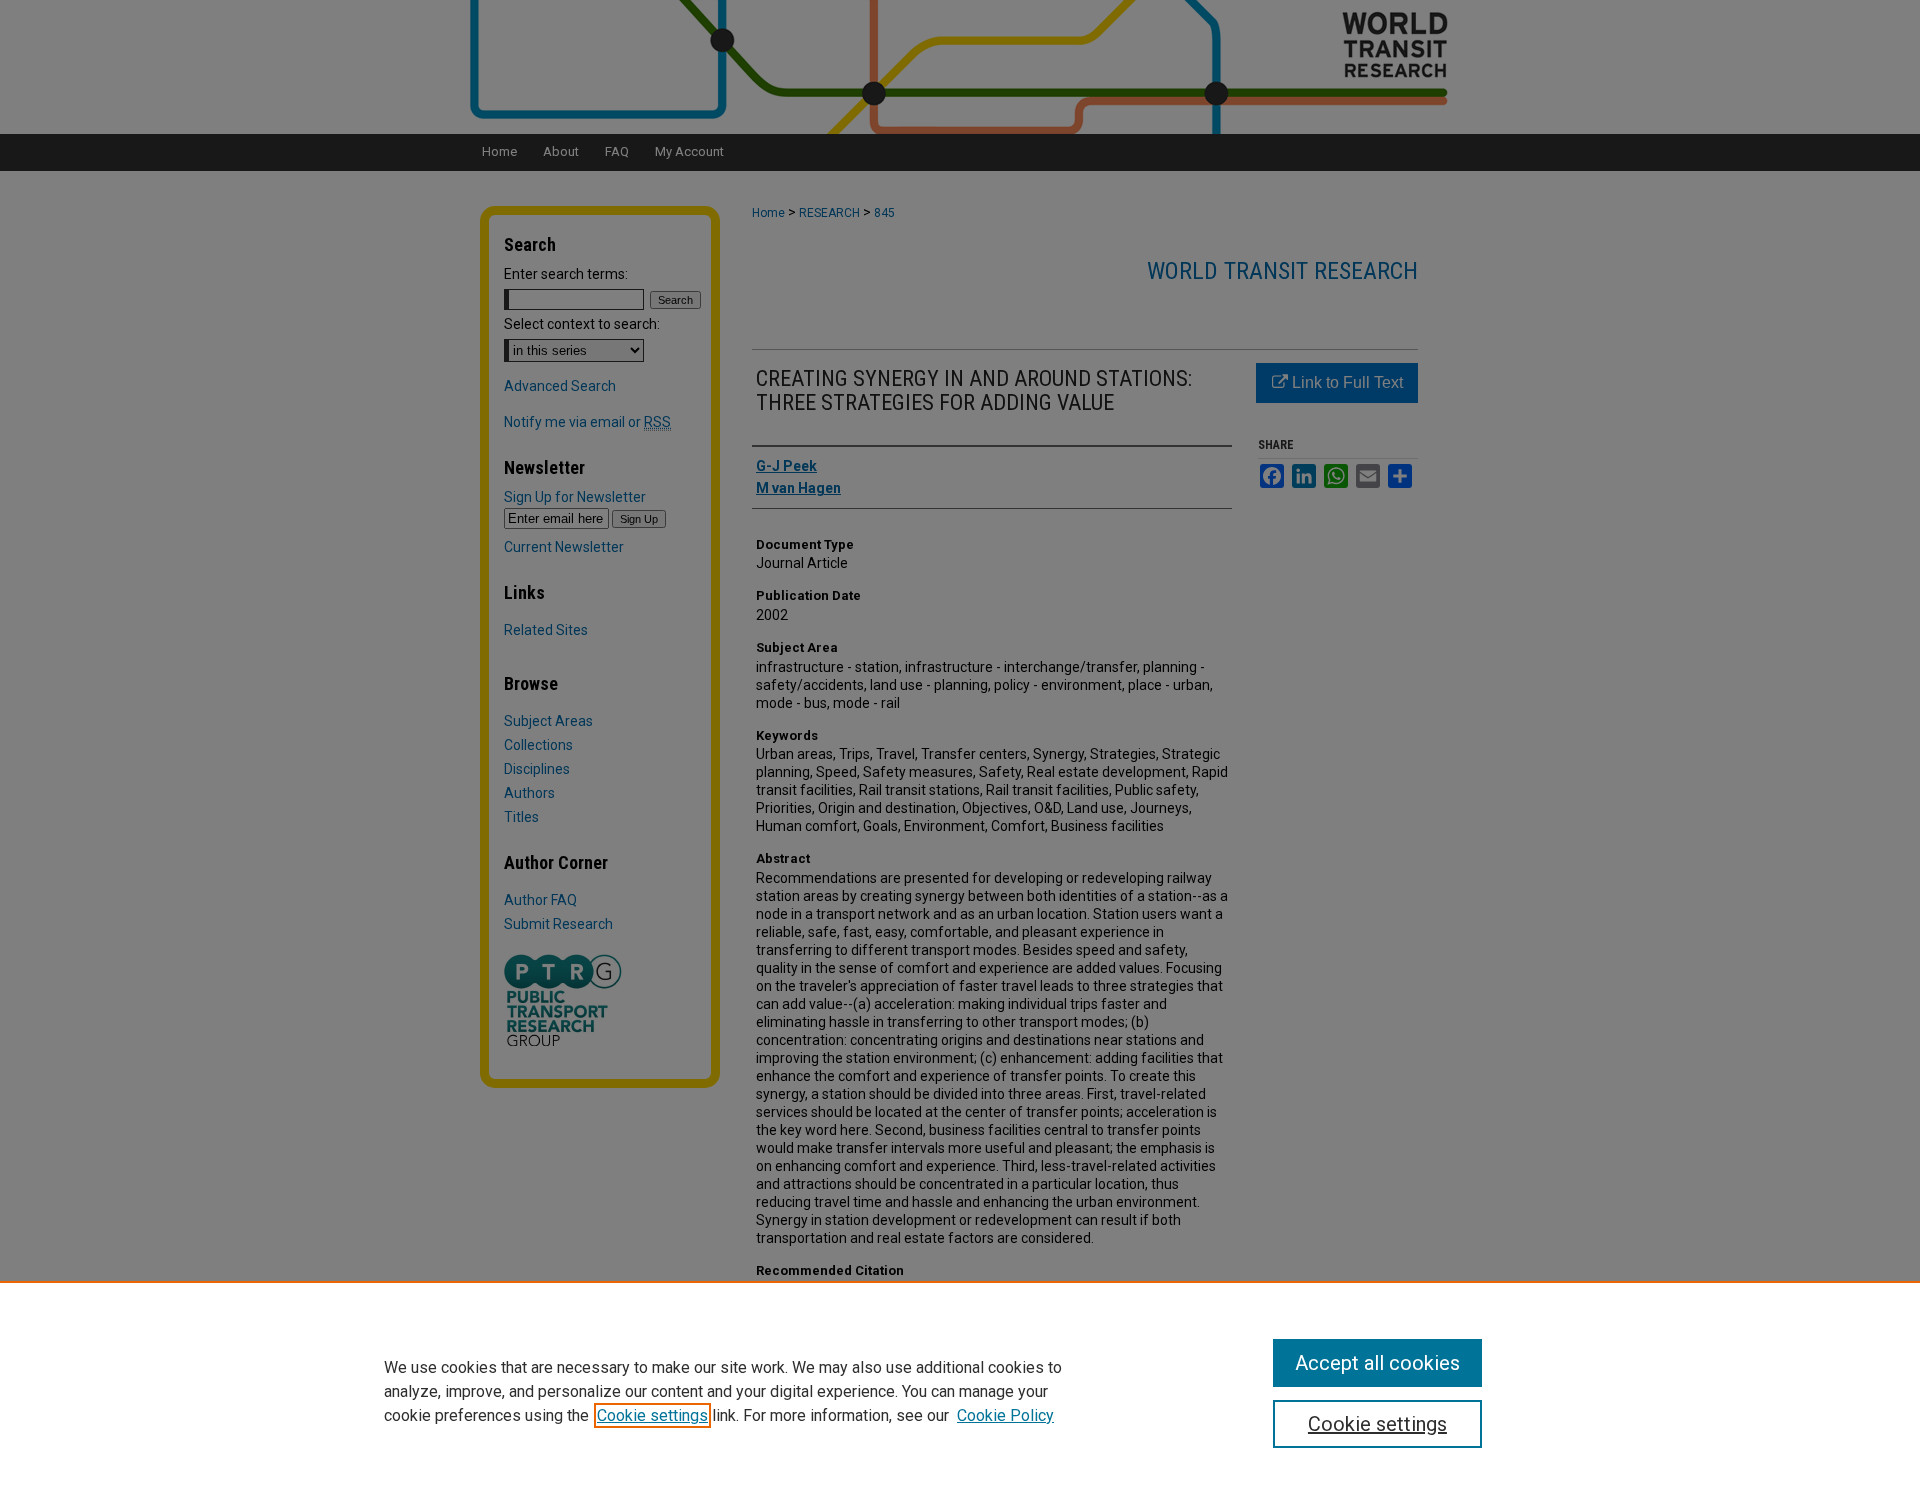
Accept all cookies (1377, 1363)
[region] (960, 1391)
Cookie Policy (1005, 1415)
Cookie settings (652, 1415)
